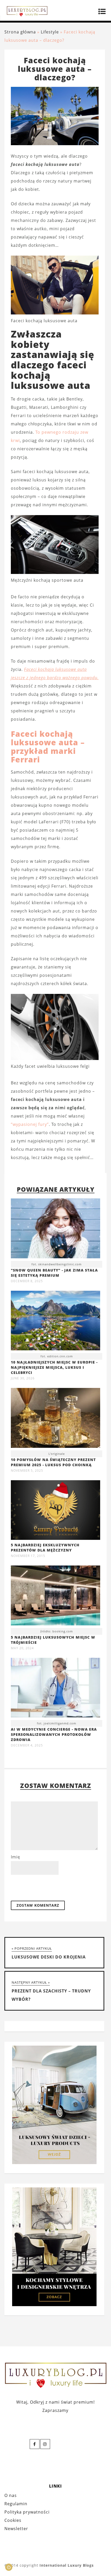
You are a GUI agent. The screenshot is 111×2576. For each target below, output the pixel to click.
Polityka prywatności (27, 2512)
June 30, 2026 (23, 1378)
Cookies (13, 2520)
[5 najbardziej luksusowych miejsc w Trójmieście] (55, 1597)
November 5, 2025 (27, 1471)
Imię (15, 1857)
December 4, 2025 (27, 1745)
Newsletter (16, 2529)
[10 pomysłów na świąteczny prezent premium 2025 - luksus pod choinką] (55, 1419)
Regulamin (16, 2504)
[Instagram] (45, 2444)
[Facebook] (35, 2444)
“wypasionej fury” (30, 1124)
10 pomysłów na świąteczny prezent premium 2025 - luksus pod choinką (53, 1462)
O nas (11, 2495)
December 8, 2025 (27, 1281)
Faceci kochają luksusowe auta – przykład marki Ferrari (48, 747)
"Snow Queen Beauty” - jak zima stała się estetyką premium (54, 1273)
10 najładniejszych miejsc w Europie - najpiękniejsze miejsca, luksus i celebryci (54, 1367)
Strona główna (20, 32)
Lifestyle (50, 32)
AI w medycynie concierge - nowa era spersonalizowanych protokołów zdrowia (54, 1734)
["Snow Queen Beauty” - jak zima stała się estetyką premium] (55, 1230)
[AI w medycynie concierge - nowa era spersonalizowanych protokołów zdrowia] (55, 1689)
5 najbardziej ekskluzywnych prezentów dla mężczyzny (45, 1547)
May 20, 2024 (22, 1648)
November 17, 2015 (28, 1556)
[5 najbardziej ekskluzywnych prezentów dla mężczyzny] (55, 1538)
